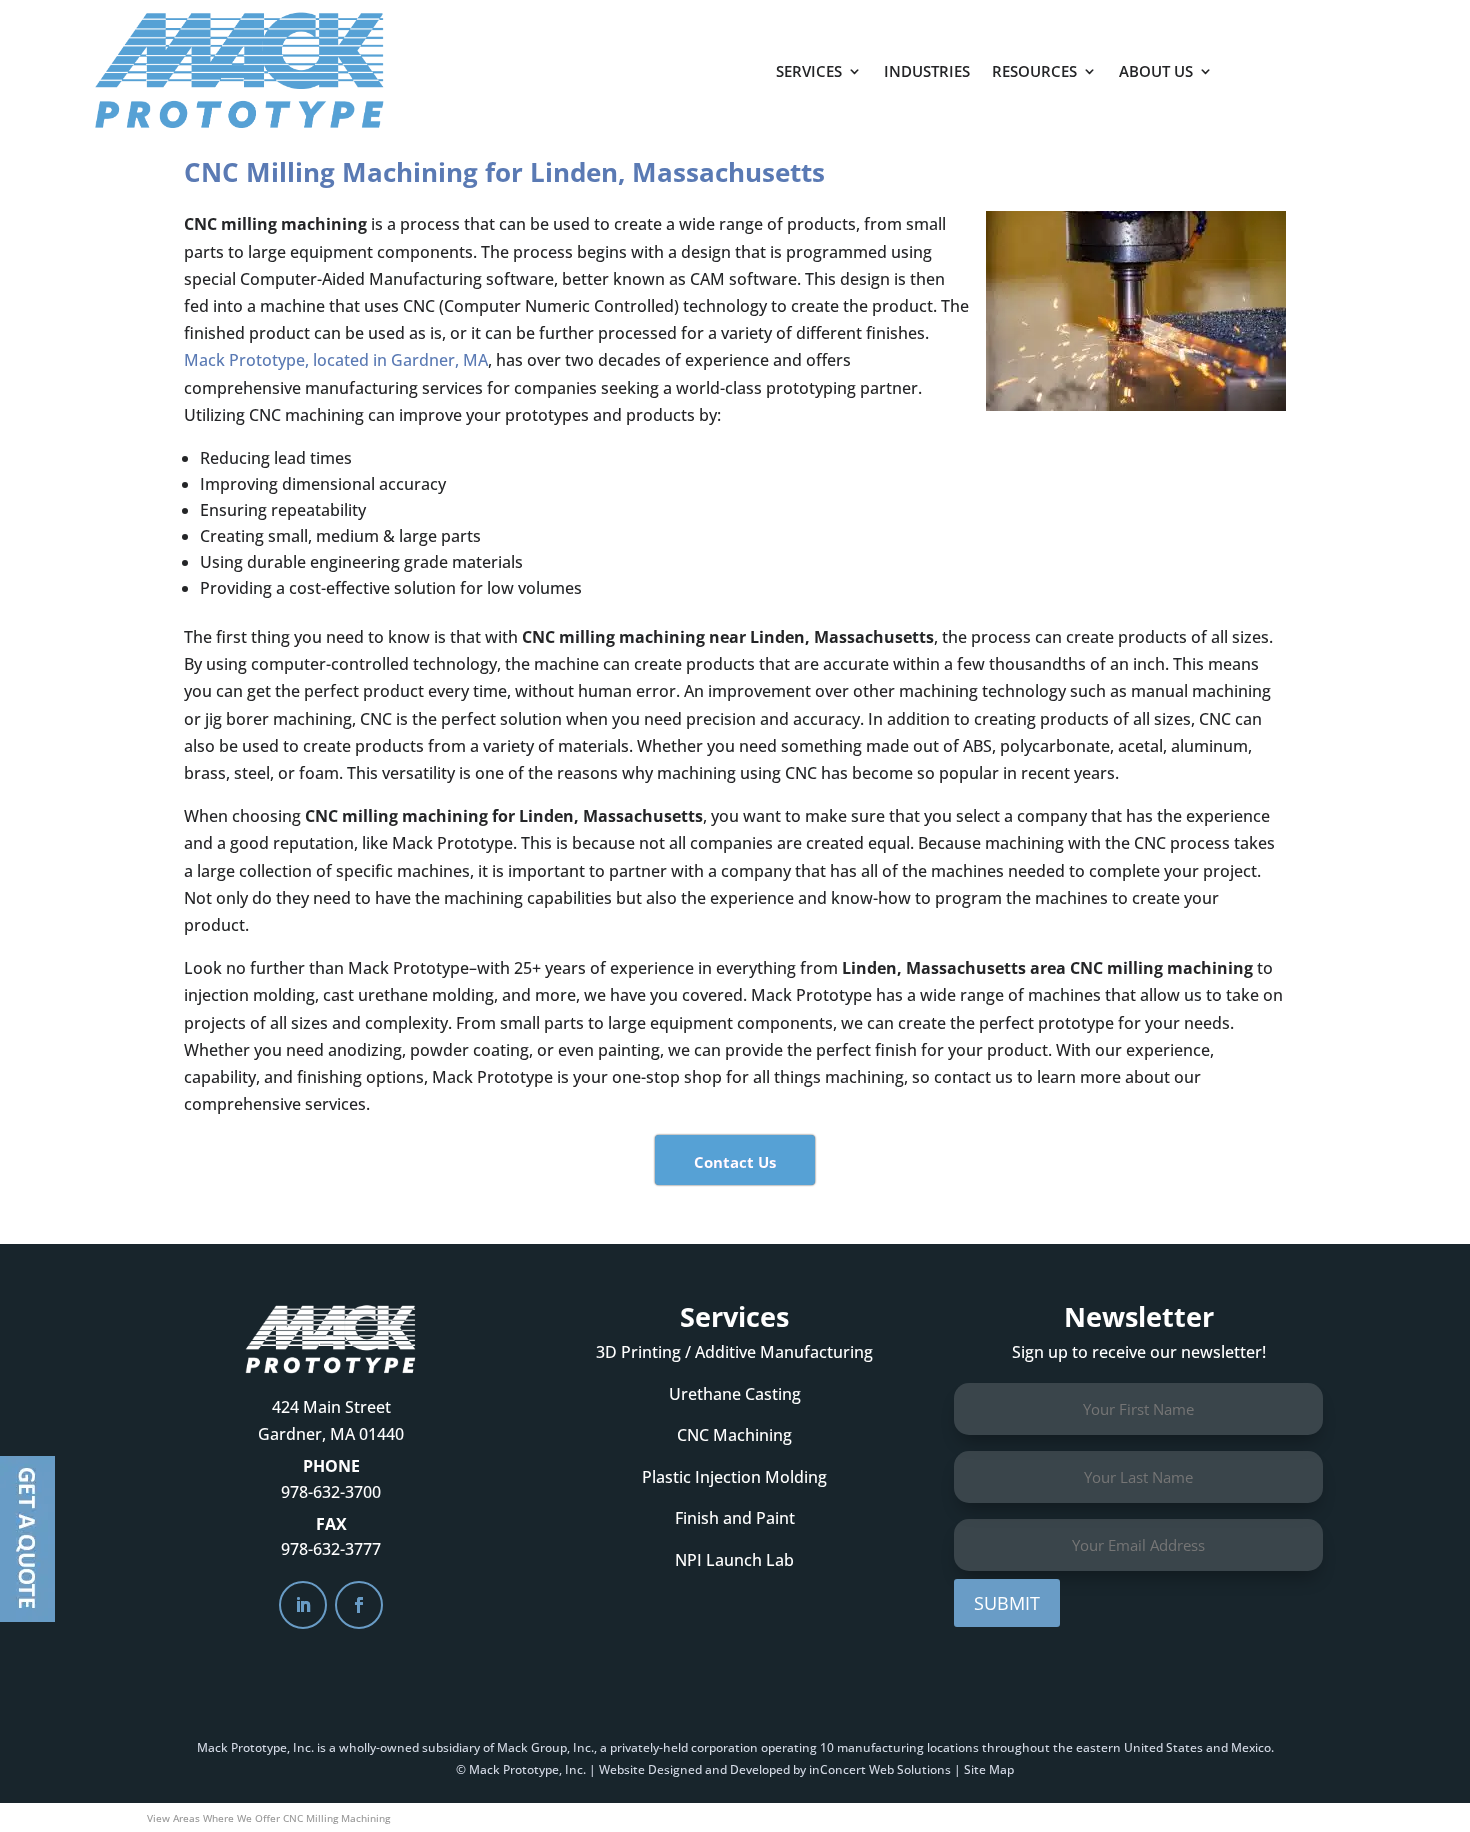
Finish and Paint (735, 1518)
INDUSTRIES (927, 71)
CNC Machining (734, 1435)
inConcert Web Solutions (880, 1769)
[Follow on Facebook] (359, 1605)
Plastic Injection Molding (734, 1477)
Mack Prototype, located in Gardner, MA (336, 360)
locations (953, 1747)
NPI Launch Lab (734, 1560)
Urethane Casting (735, 1394)
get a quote (1322, 61)
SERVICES (809, 71)
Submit (1007, 1603)
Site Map (989, 1769)
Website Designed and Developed (694, 1769)
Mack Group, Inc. (545, 1747)
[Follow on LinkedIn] (303, 1605)
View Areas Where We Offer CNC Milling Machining (268, 1818)
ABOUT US (1156, 71)
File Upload (27, 1539)
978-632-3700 (331, 1492)
